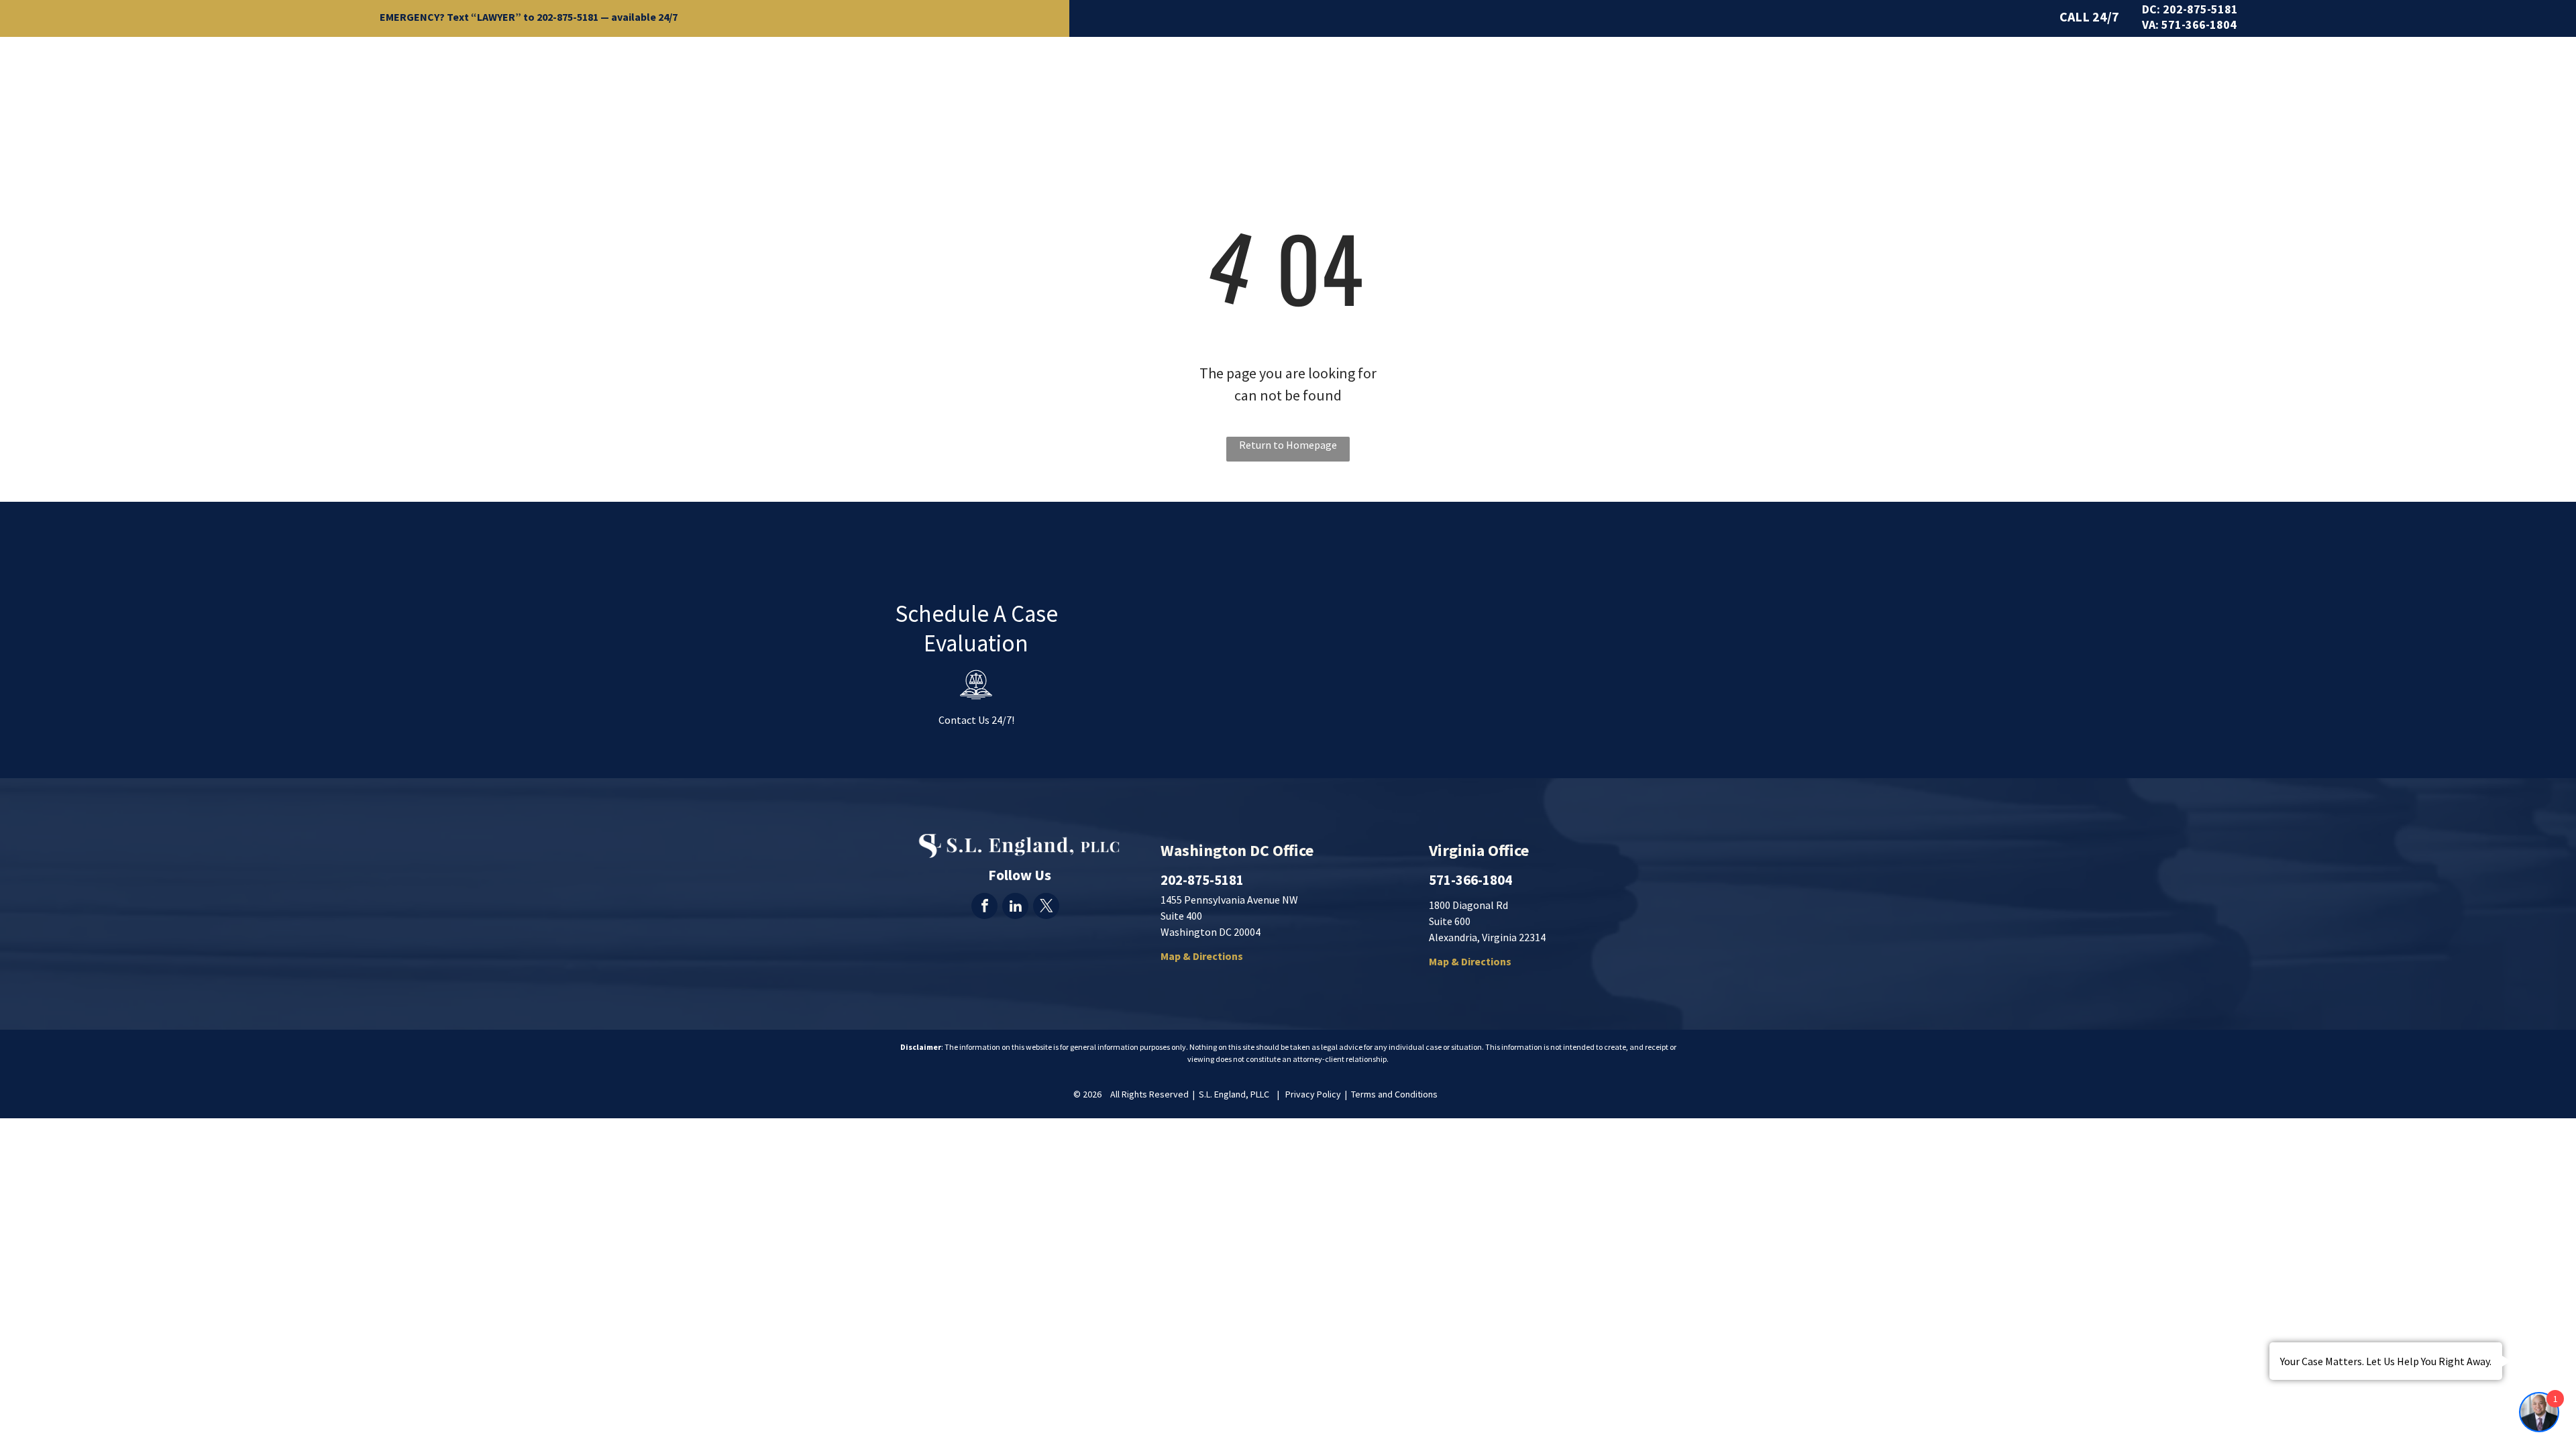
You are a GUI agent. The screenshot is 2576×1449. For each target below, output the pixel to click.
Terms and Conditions (1394, 1094)
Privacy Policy (1313, 1094)
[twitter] (1046, 908)
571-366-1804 (2199, 24)
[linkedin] (1015, 908)
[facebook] (984, 908)
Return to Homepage (1288, 445)
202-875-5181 (568, 17)
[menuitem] (1387, 65)
